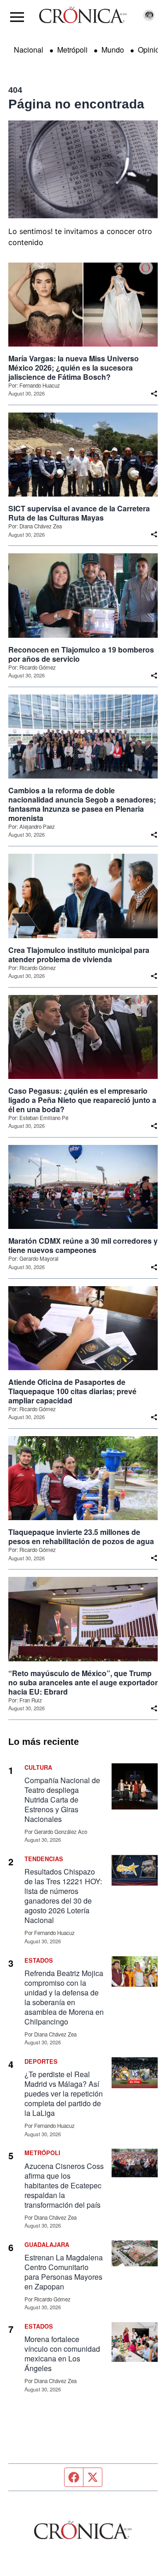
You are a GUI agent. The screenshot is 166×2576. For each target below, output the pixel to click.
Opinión (151, 50)
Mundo (113, 50)
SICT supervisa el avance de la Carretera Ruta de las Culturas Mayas (79, 513)
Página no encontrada (76, 104)
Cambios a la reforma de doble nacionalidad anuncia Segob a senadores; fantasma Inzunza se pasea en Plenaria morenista (82, 804)
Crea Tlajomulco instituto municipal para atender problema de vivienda (79, 955)
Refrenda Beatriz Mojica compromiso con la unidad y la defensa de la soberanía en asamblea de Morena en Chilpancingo (64, 1997)
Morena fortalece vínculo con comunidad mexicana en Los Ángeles (62, 2354)
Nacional (29, 50)
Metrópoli (72, 50)
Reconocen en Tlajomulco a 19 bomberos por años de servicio (81, 654)
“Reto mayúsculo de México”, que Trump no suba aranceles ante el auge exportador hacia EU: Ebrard (83, 1683)
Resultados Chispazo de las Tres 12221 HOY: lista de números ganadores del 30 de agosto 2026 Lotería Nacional (63, 1896)
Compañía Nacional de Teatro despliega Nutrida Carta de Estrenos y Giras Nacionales (62, 1800)
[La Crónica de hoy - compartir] (154, 394)
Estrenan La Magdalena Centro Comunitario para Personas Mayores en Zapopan (64, 2272)
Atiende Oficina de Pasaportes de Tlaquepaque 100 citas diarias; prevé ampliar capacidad (72, 1391)
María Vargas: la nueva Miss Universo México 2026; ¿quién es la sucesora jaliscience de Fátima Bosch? (74, 368)
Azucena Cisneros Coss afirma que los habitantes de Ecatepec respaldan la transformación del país (64, 2185)
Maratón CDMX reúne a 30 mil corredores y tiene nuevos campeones (83, 1246)
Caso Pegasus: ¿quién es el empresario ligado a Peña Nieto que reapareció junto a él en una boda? (82, 1100)
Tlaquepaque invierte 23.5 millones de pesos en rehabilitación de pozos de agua (81, 1537)
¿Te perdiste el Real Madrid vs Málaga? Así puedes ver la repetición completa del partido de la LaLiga (64, 2094)
